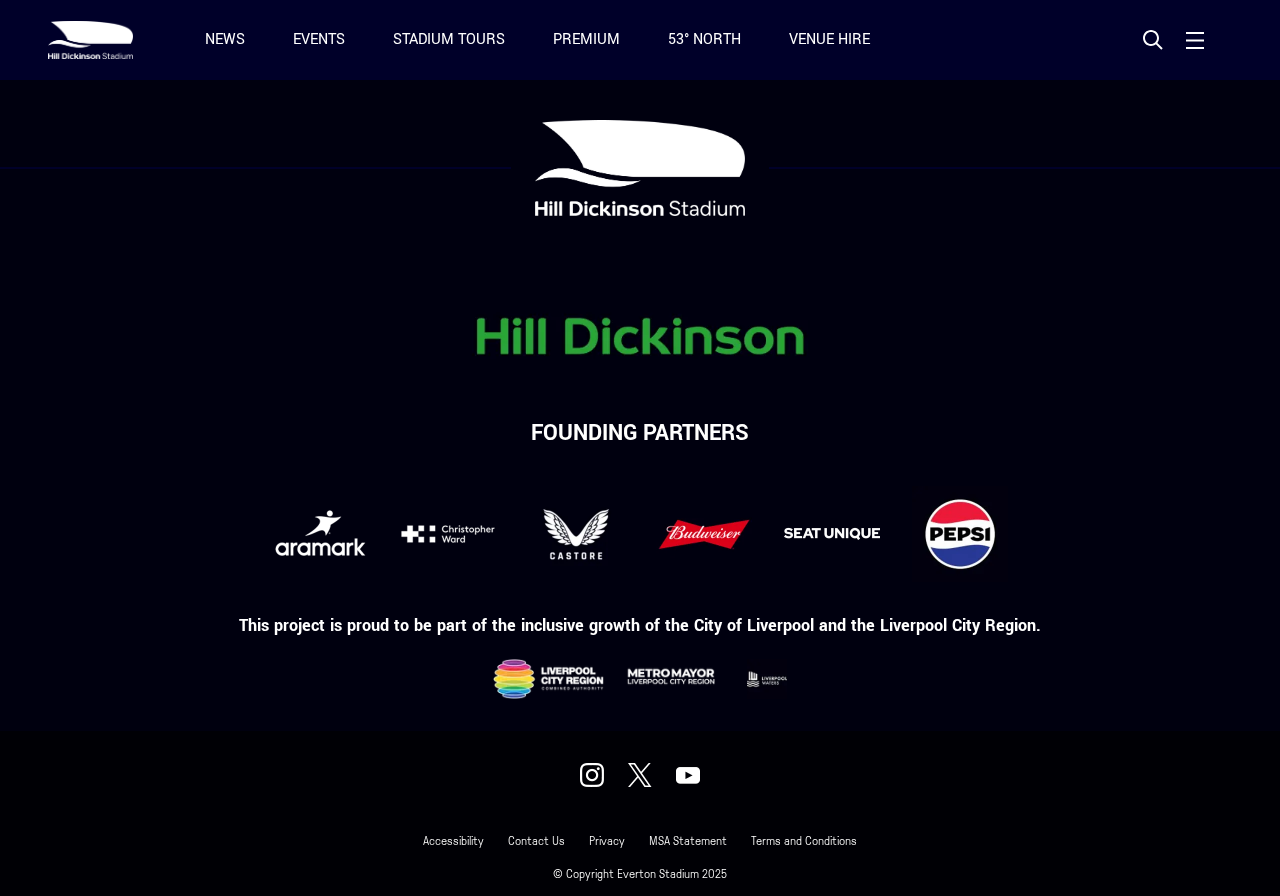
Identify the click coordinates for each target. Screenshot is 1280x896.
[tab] (1153, 40)
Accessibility (453, 841)
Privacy (607, 841)
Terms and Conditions (804, 841)
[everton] (688, 775)
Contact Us (536, 841)
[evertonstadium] (592, 775)
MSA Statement (688, 841)
